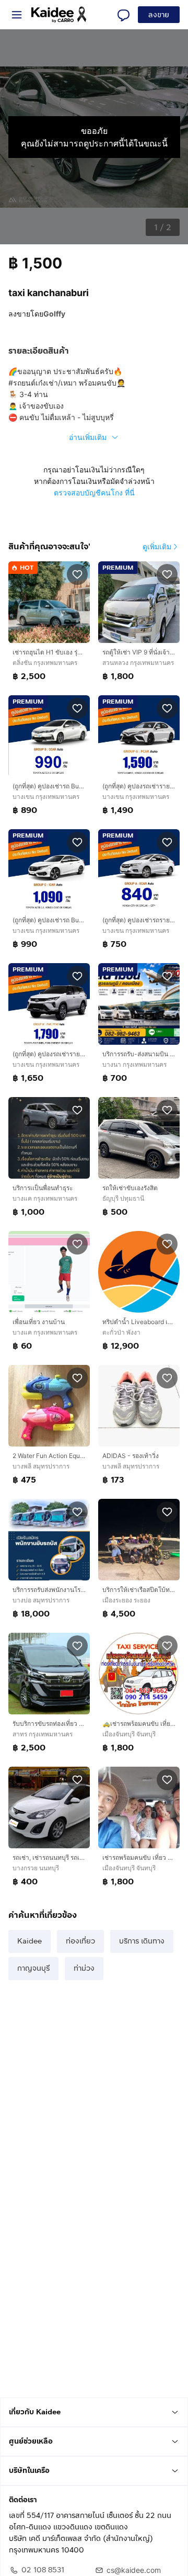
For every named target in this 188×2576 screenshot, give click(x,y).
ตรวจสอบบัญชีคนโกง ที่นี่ (94, 493)
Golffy (54, 314)
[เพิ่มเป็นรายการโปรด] (77, 574)
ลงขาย (159, 15)
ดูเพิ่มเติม (157, 546)
